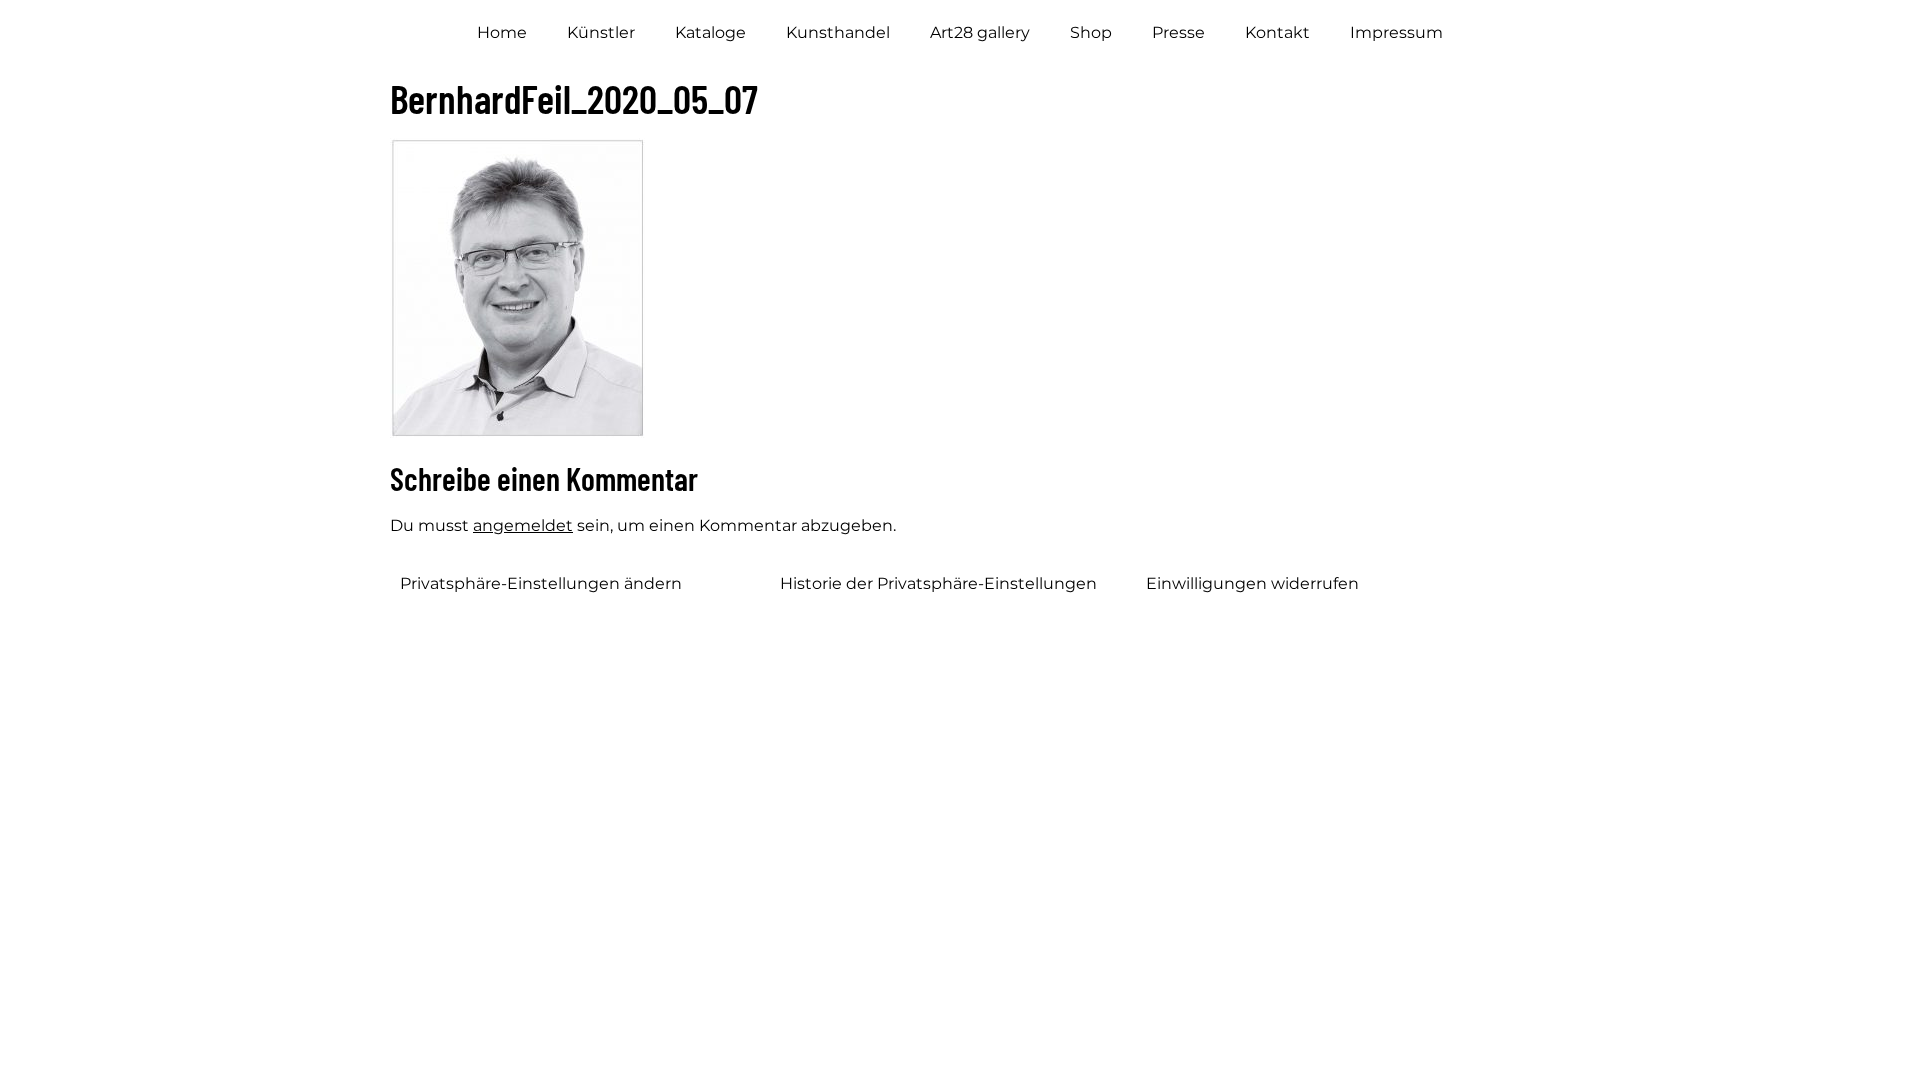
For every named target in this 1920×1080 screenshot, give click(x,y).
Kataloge (710, 32)
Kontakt (1277, 32)
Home (502, 32)
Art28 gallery (980, 32)
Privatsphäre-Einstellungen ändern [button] (541, 583)
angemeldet (523, 525)
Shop (1091, 32)
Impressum (1396, 32)
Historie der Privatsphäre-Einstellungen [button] (938, 583)
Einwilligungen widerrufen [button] (1252, 583)
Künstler (601, 32)
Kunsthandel (838, 32)
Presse (1178, 32)
